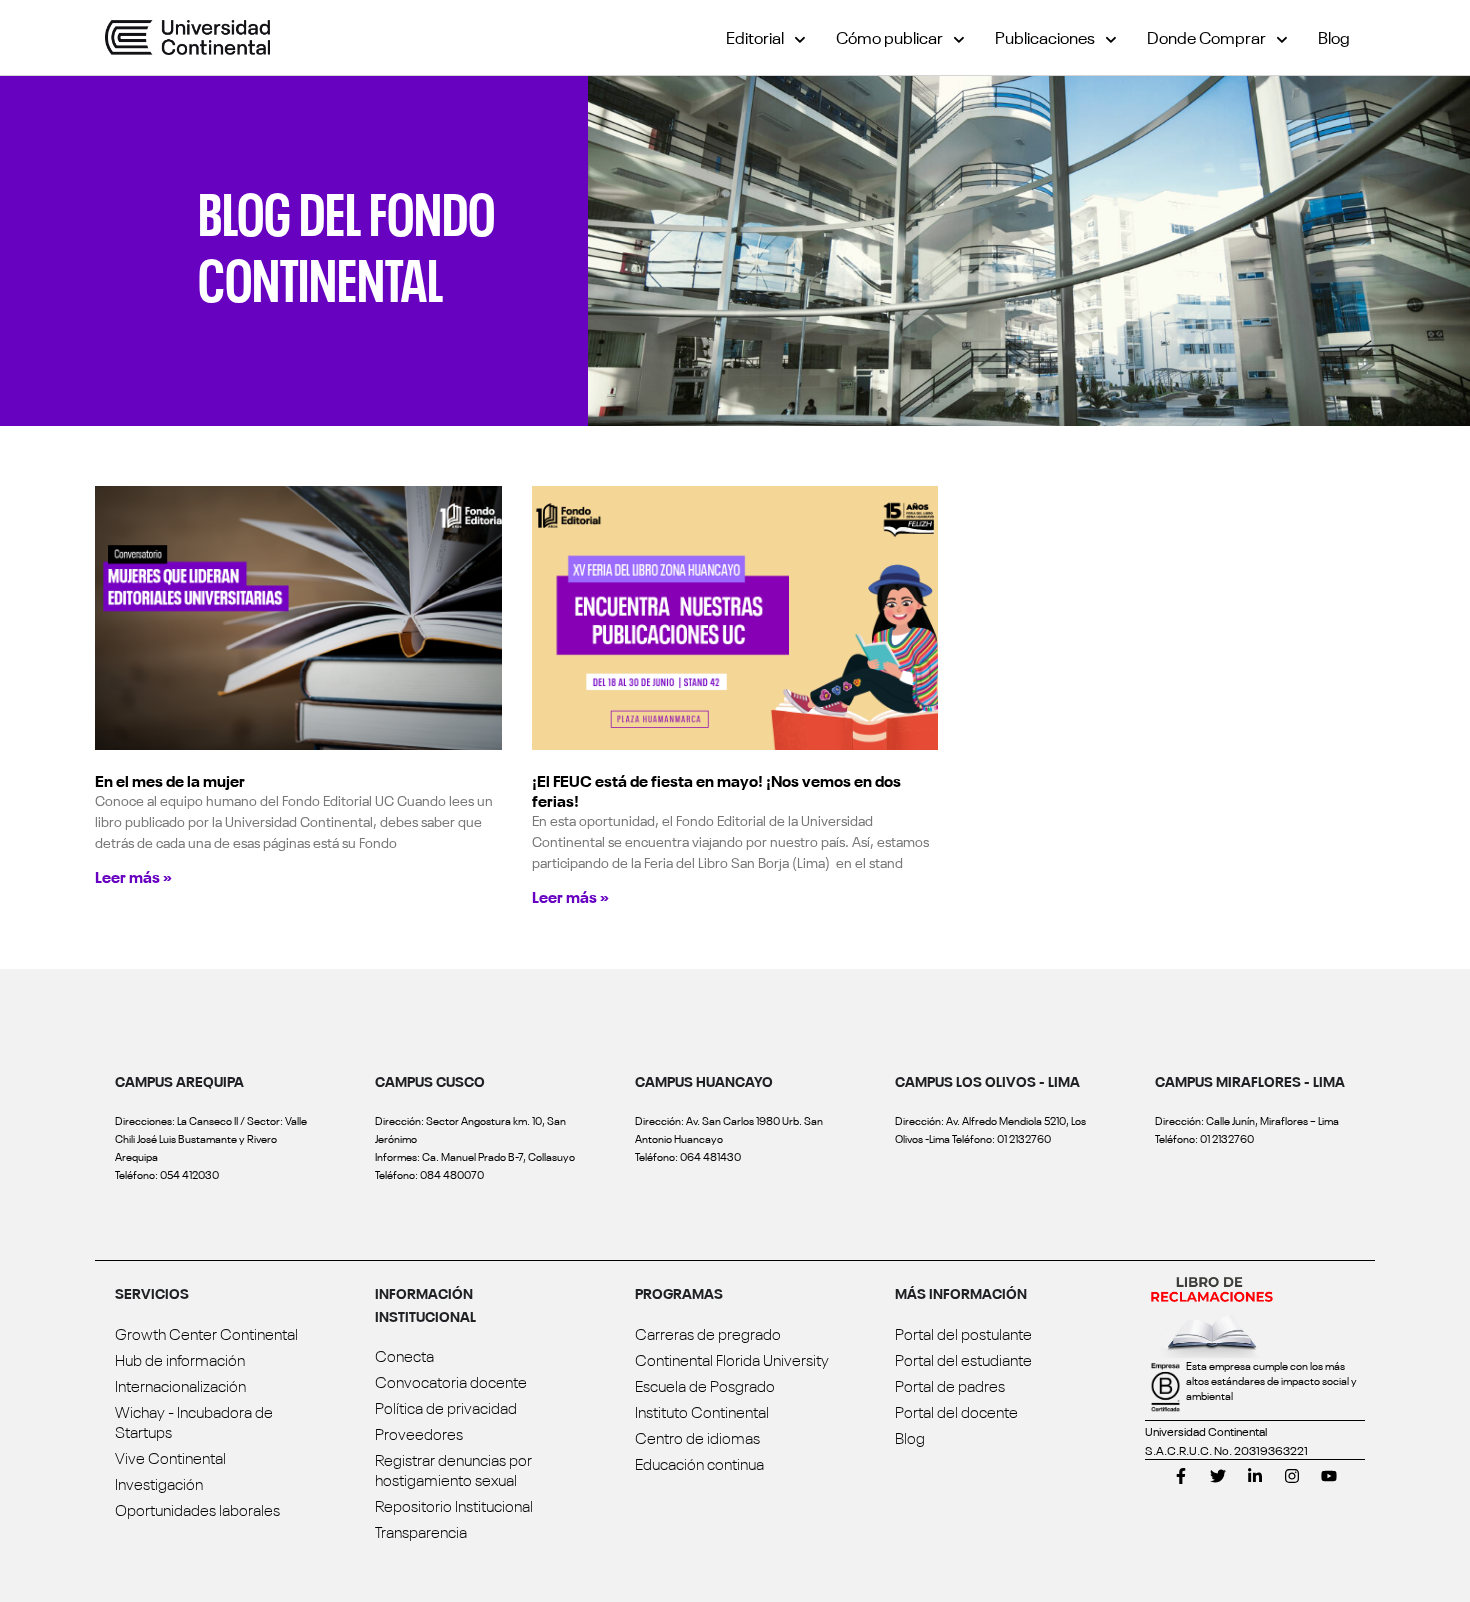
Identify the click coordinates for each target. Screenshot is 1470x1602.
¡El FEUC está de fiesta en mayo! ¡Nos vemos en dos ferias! (716, 790)
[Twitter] (1218, 1476)
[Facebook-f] (1181, 1476)
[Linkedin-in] (1255, 1476)
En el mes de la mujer (170, 780)
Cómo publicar (889, 36)
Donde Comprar (1206, 36)
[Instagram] (1292, 1476)
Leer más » (133, 876)
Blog (1334, 36)
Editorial (755, 36)
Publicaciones (1045, 36)
